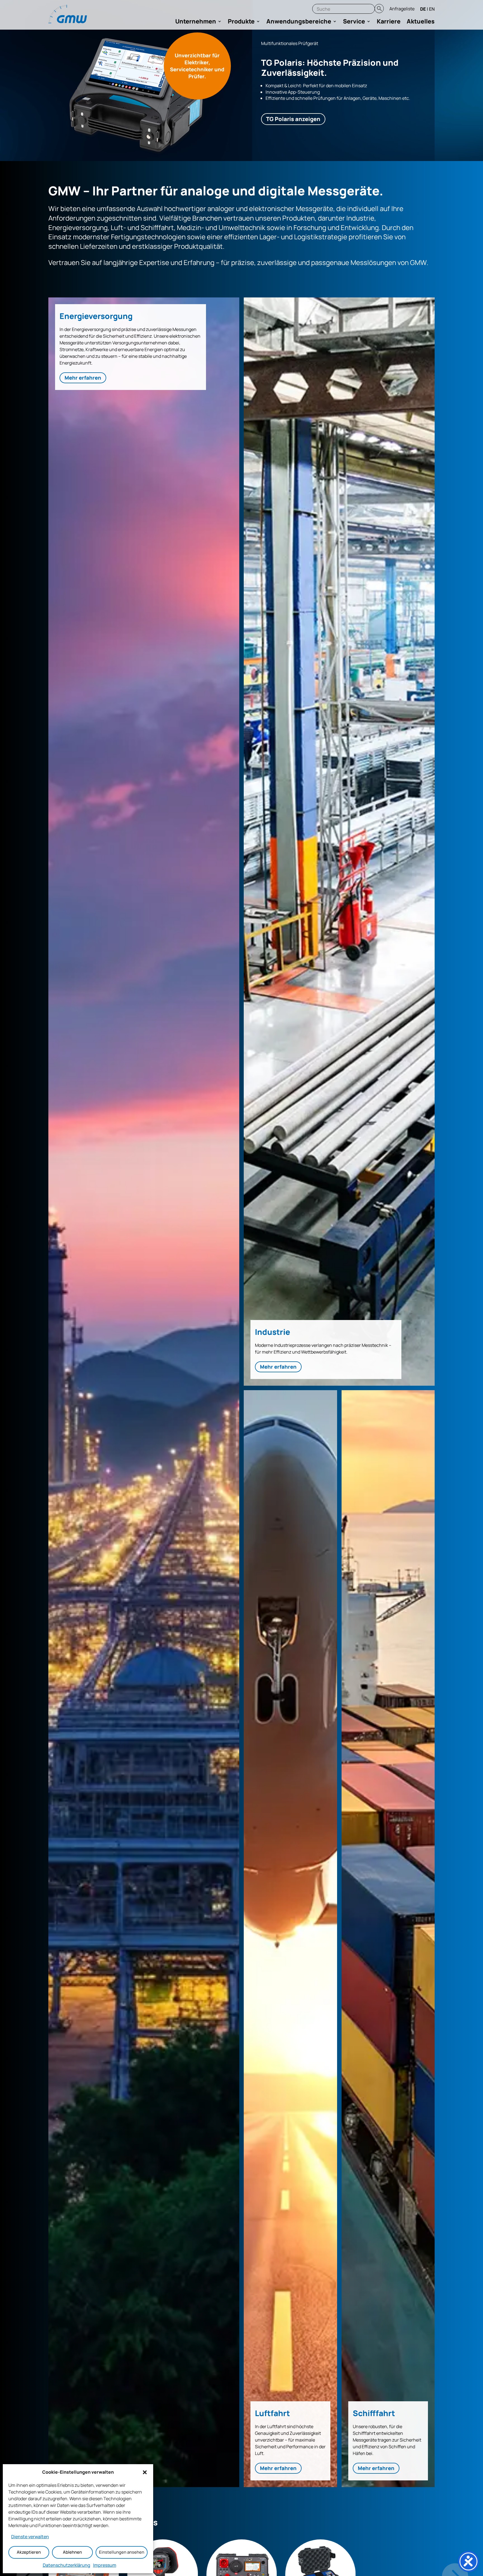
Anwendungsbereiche (299, 22)
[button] (145, 2472)
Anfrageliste (402, 9)
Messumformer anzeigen (300, 122)
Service (354, 22)
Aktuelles (421, 22)
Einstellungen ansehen (122, 2552)
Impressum (105, 2565)
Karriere (389, 22)
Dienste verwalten (30, 2537)
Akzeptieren (29, 2552)
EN (432, 9)
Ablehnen (72, 2552)
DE (423, 9)
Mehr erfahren (83, 378)
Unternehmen (196, 22)
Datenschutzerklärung (67, 2565)
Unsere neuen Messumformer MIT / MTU (302, 40)
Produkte (241, 22)
